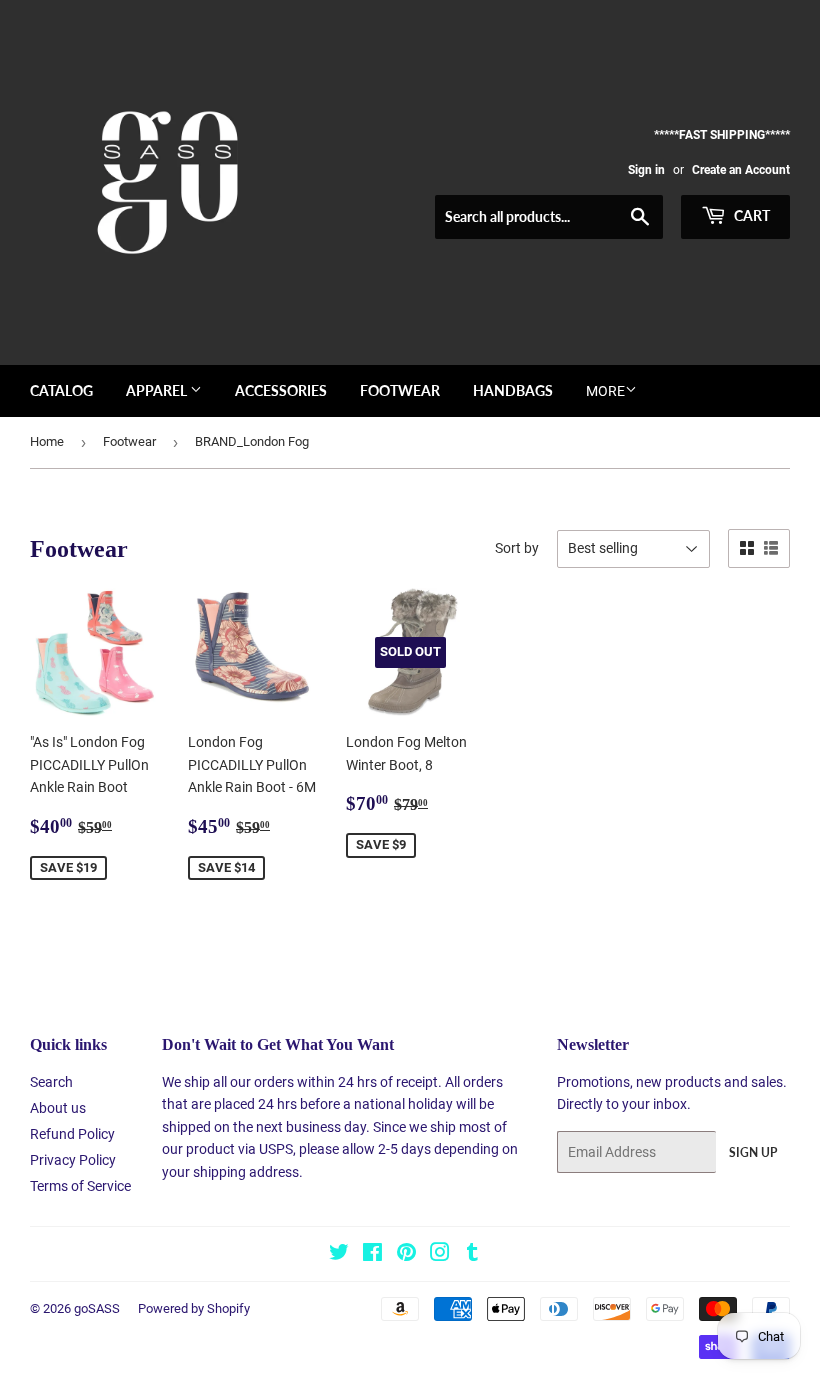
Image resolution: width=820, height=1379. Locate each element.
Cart (750, 215)
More (605, 391)
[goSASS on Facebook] (372, 1255)
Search (51, 1082)
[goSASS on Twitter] (339, 1255)
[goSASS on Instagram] (440, 1255)
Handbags (513, 390)
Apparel (158, 390)
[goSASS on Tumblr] (472, 1255)
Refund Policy (72, 1134)
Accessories (281, 390)
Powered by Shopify (194, 1308)
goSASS (97, 1308)
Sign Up (753, 1152)
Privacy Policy (73, 1160)
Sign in (646, 170)
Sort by (517, 548)
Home (47, 441)
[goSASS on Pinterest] (406, 1255)
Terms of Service (80, 1186)
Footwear (400, 390)
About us (58, 1108)
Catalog (61, 390)
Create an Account (741, 170)
